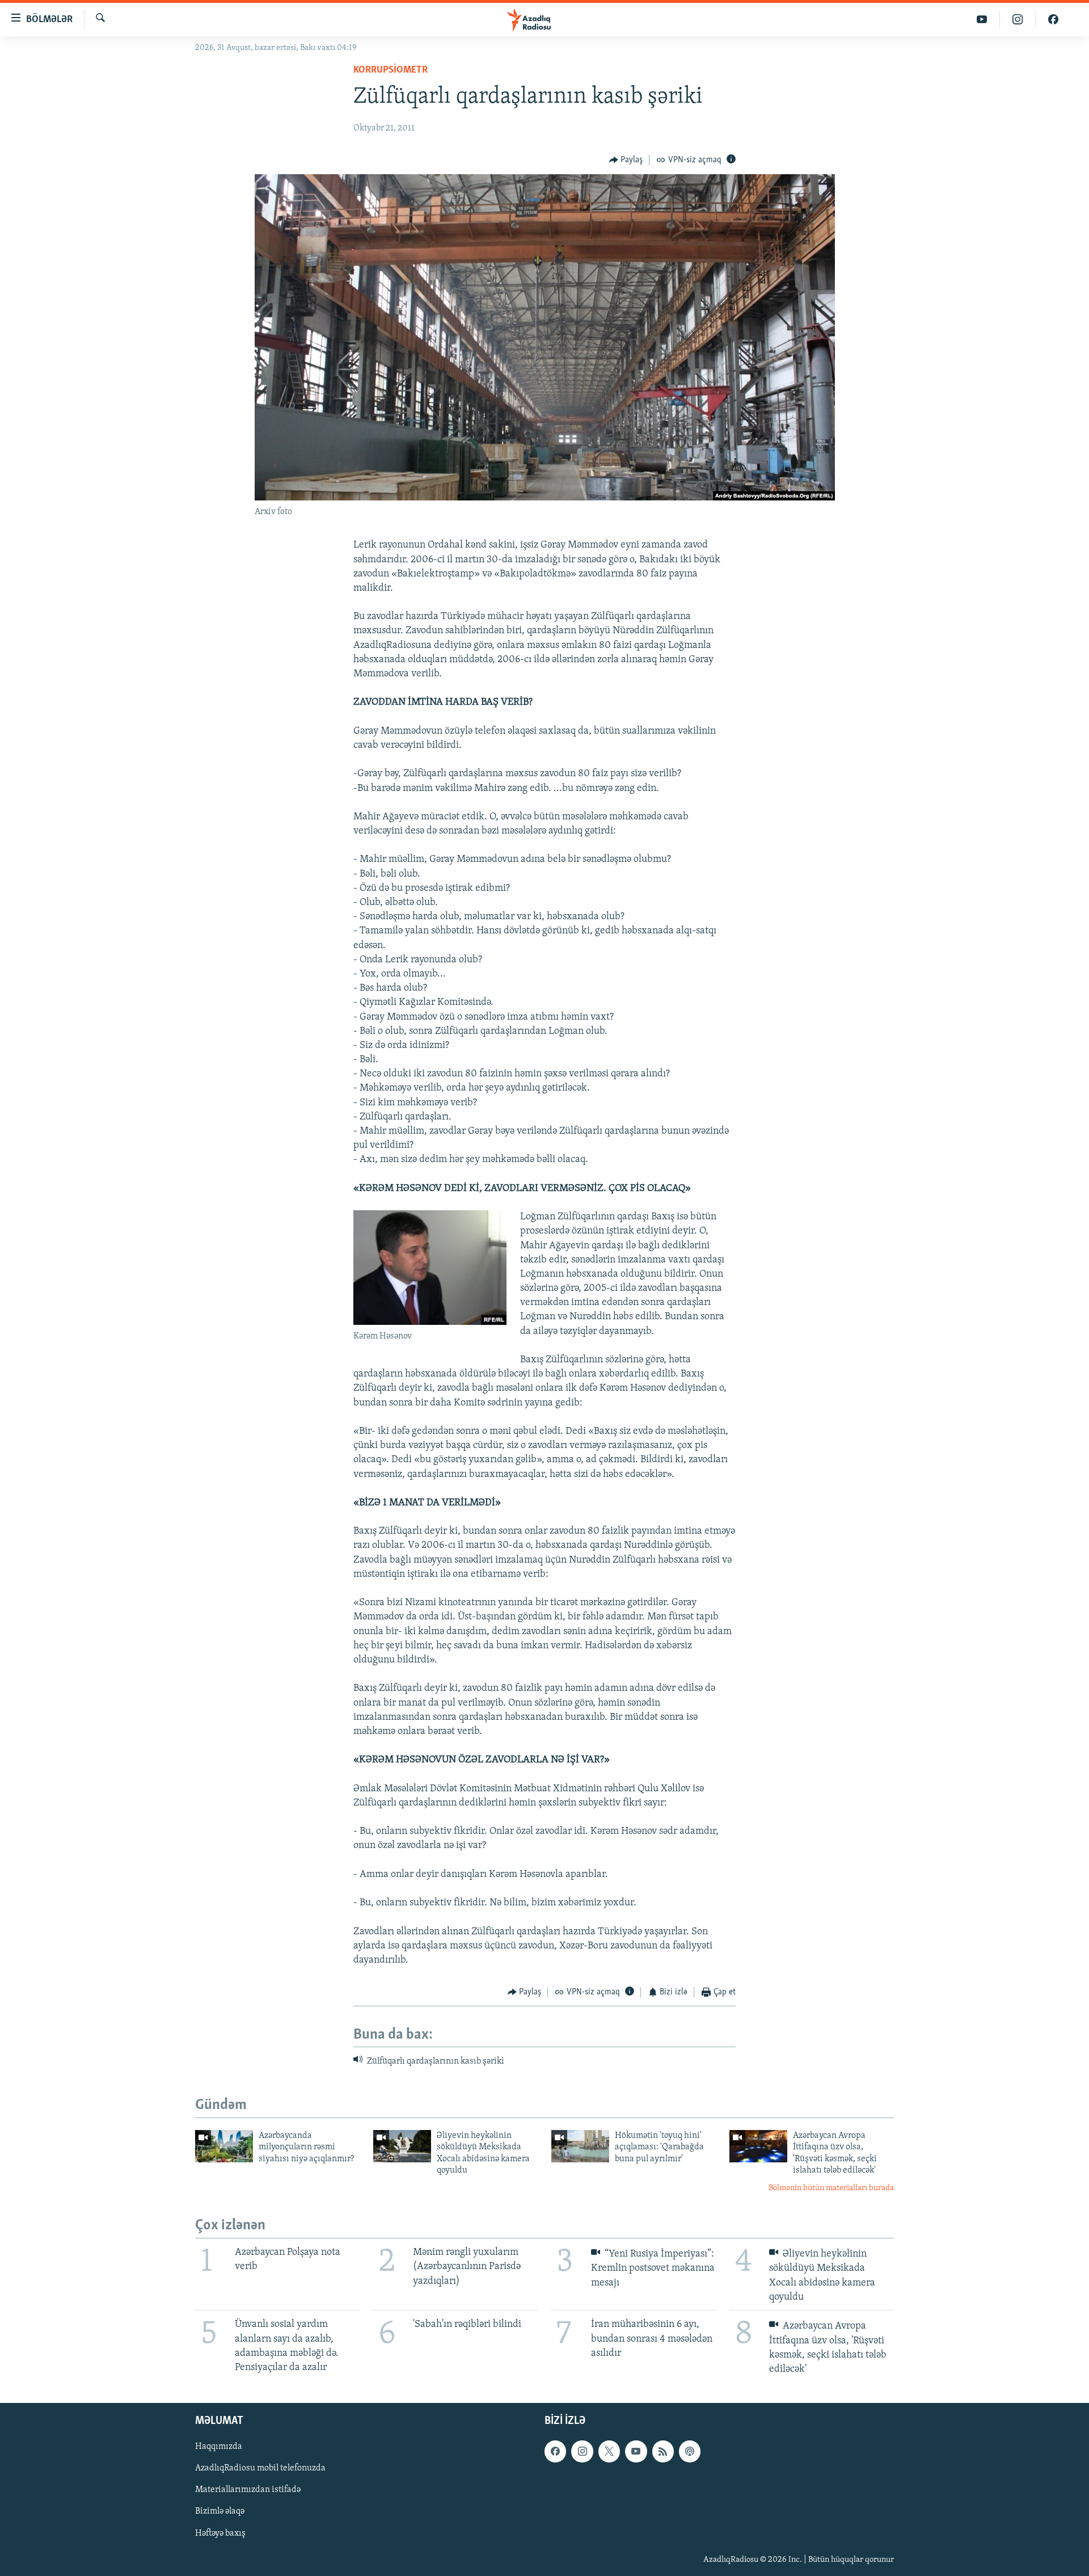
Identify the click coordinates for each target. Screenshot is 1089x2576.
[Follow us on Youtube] (636, 2452)
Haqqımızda (219, 2447)
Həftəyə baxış (220, 2533)
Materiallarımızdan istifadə (248, 2490)
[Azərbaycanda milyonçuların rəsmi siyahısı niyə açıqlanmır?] (224, 2146)
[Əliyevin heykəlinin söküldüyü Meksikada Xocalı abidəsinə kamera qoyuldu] (402, 2146)
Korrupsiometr (391, 70)
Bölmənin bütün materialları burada (831, 2188)
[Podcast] (690, 2452)
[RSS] (663, 2452)
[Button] (626, 160)
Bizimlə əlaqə (220, 2512)
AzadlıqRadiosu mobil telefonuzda (260, 2469)
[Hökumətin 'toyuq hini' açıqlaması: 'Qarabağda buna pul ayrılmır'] (580, 2146)
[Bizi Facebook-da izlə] (1053, 20)
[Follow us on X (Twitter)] (609, 2452)
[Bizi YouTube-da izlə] (982, 20)
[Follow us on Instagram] (582, 2452)
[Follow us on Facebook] (555, 2452)
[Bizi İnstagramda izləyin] (1018, 20)
